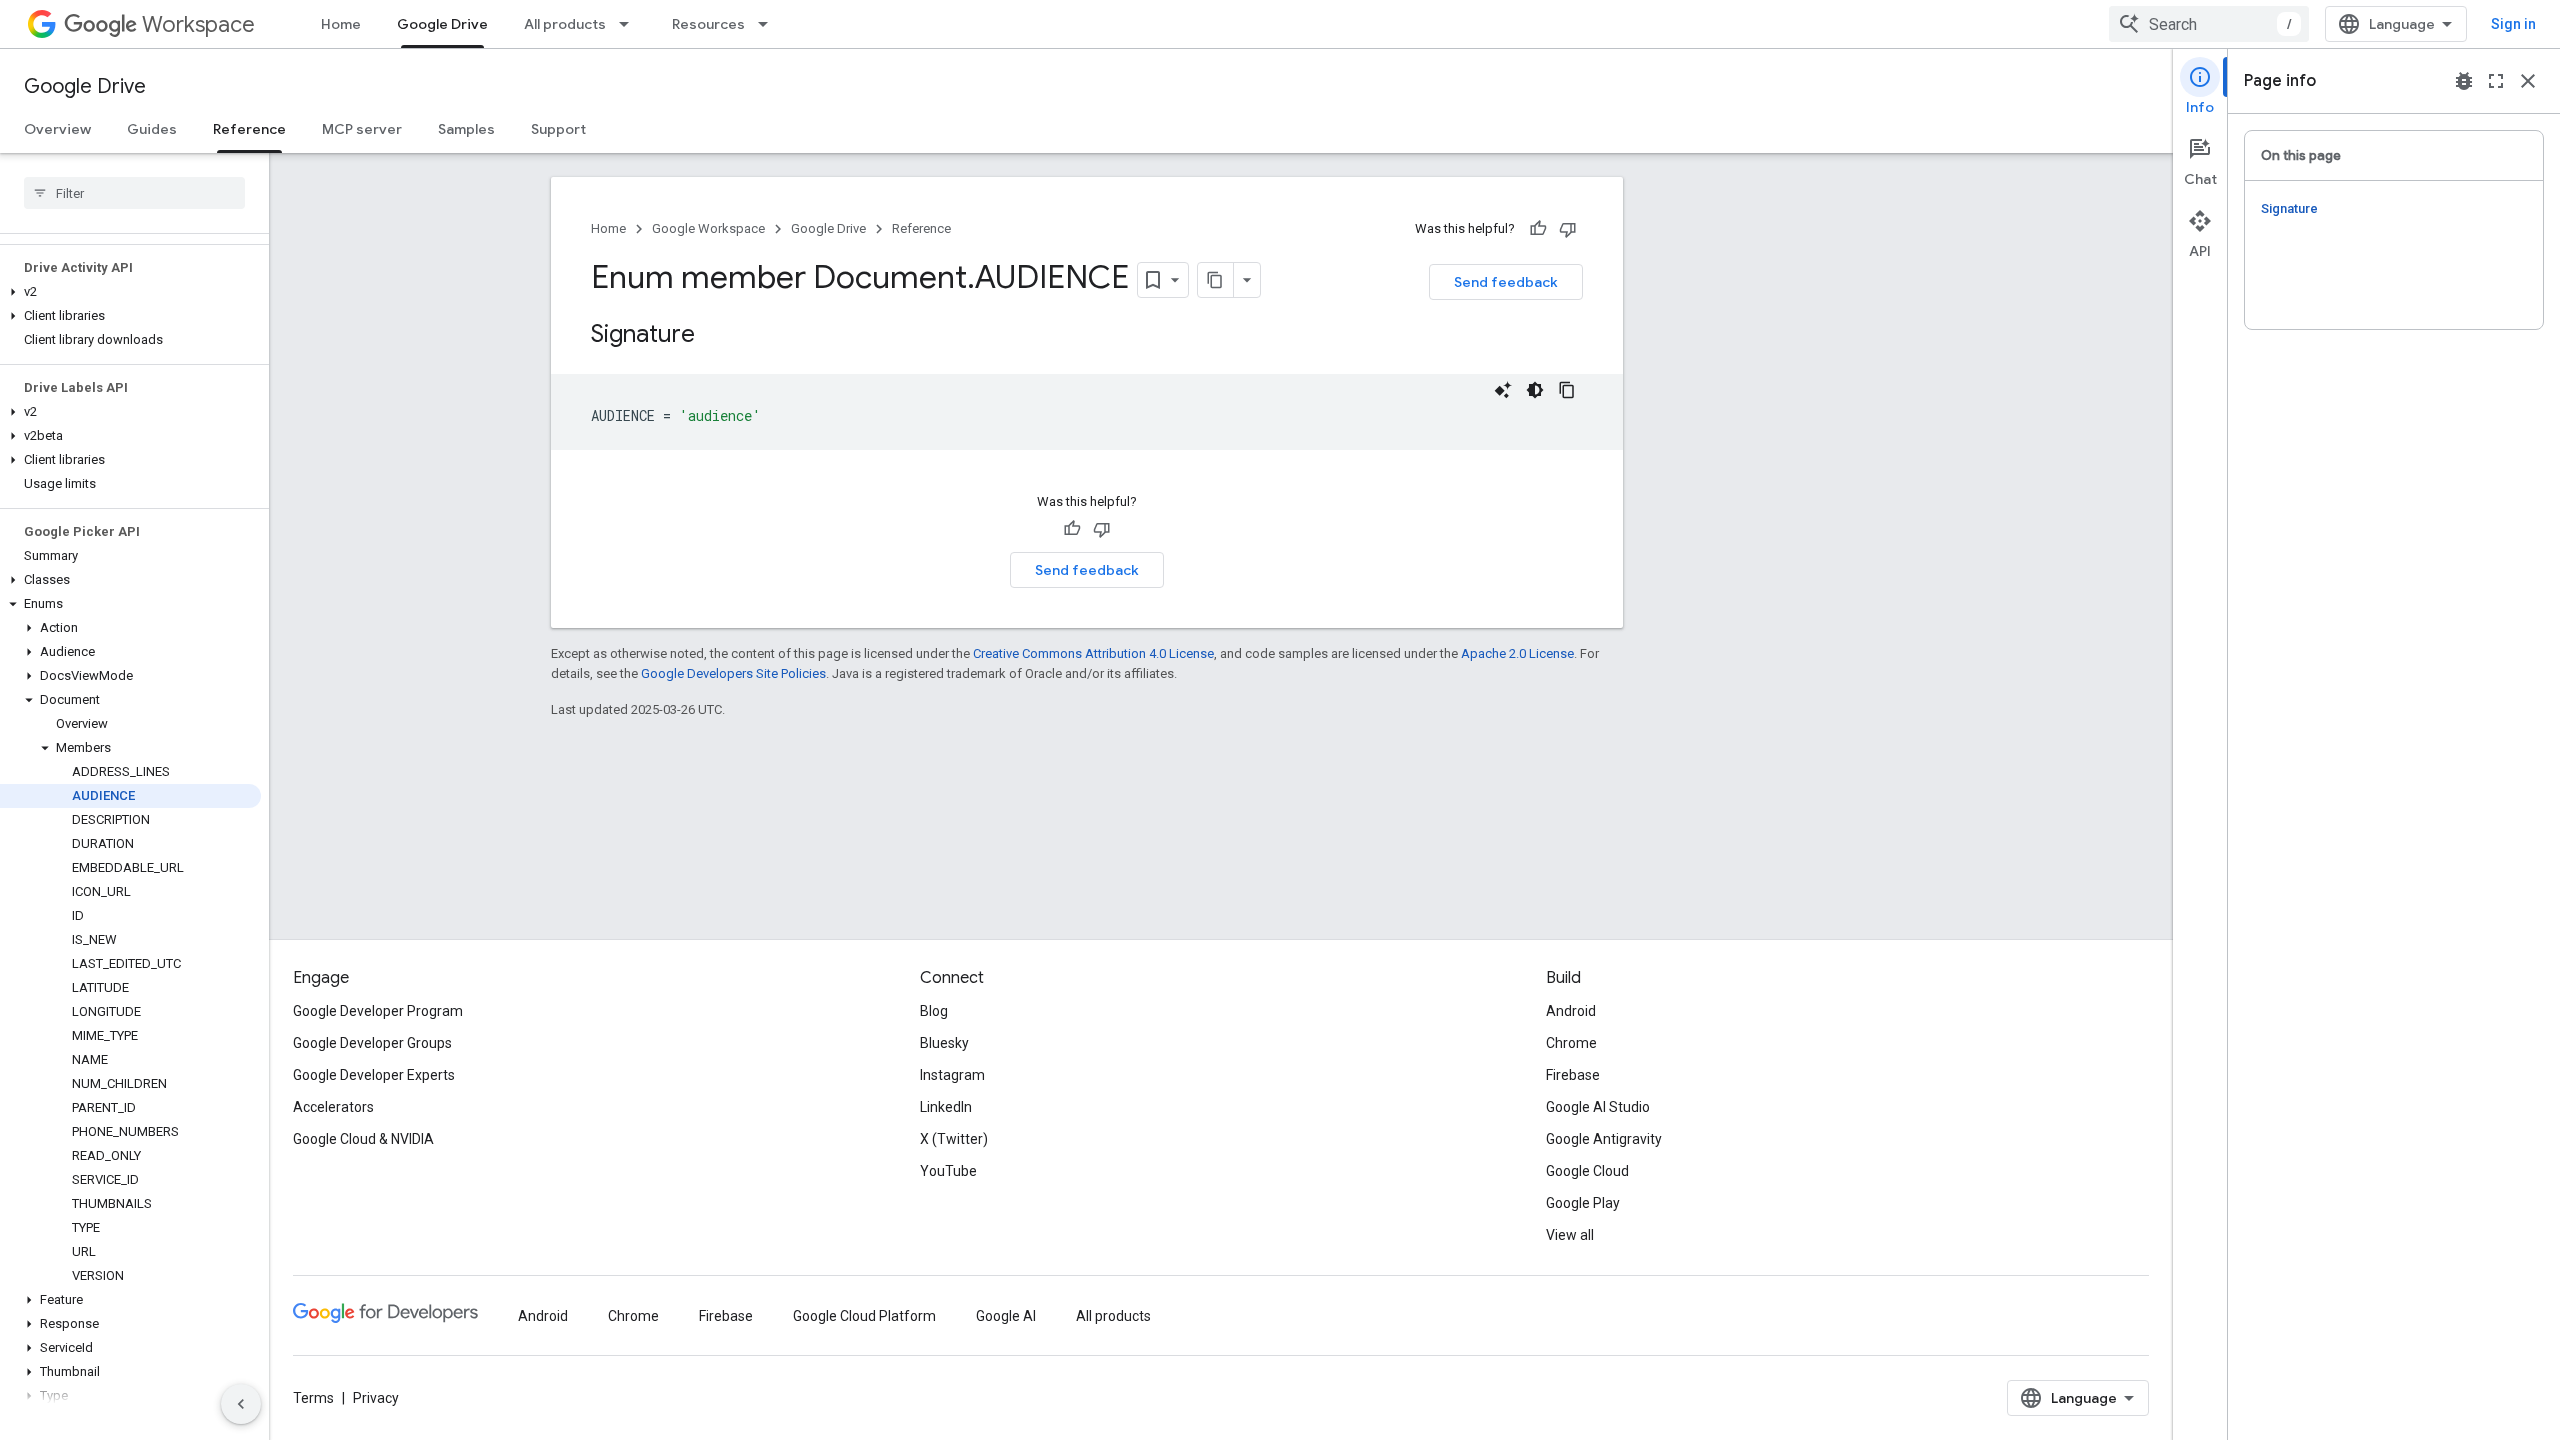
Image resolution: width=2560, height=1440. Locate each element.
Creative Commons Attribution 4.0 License (1093, 653)
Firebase (1573, 1075)
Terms (313, 1398)
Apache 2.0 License (1517, 653)
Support (558, 129)
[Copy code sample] (1567, 390)
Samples (466, 129)
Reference (249, 129)
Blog (934, 1011)
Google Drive (442, 24)
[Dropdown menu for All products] (630, 24)
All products (565, 24)
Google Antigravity (1604, 1139)
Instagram (952, 1075)
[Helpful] (1538, 229)
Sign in (2513, 24)
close (2528, 81)
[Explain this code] (1503, 390)
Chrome (1571, 1043)
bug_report (2464, 81)
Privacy (376, 1398)
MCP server (362, 129)
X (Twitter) (954, 1139)
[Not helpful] (1568, 229)
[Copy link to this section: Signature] (715, 336)
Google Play (1583, 1203)
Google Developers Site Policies (733, 673)
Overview (57, 129)
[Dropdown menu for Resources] (769, 24)
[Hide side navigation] (241, 1404)
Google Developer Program (378, 1011)
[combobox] (2209, 24)
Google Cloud (1587, 1171)
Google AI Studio (1598, 1107)
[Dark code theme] (1535, 390)
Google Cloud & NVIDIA (363, 1139)
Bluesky (944, 1043)
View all (1570, 1235)
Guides (152, 129)
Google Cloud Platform (864, 1316)
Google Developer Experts (374, 1075)
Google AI (1006, 1316)
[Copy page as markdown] (1216, 280)
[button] (130, 292)
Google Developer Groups (372, 1043)
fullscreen (2496, 81)
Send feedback (1506, 282)
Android (1571, 1011)
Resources (708, 24)
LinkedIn (946, 1107)
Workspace (198, 24)
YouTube (948, 1171)
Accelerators (333, 1107)
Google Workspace (708, 228)
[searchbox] (134, 193)
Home (341, 24)
